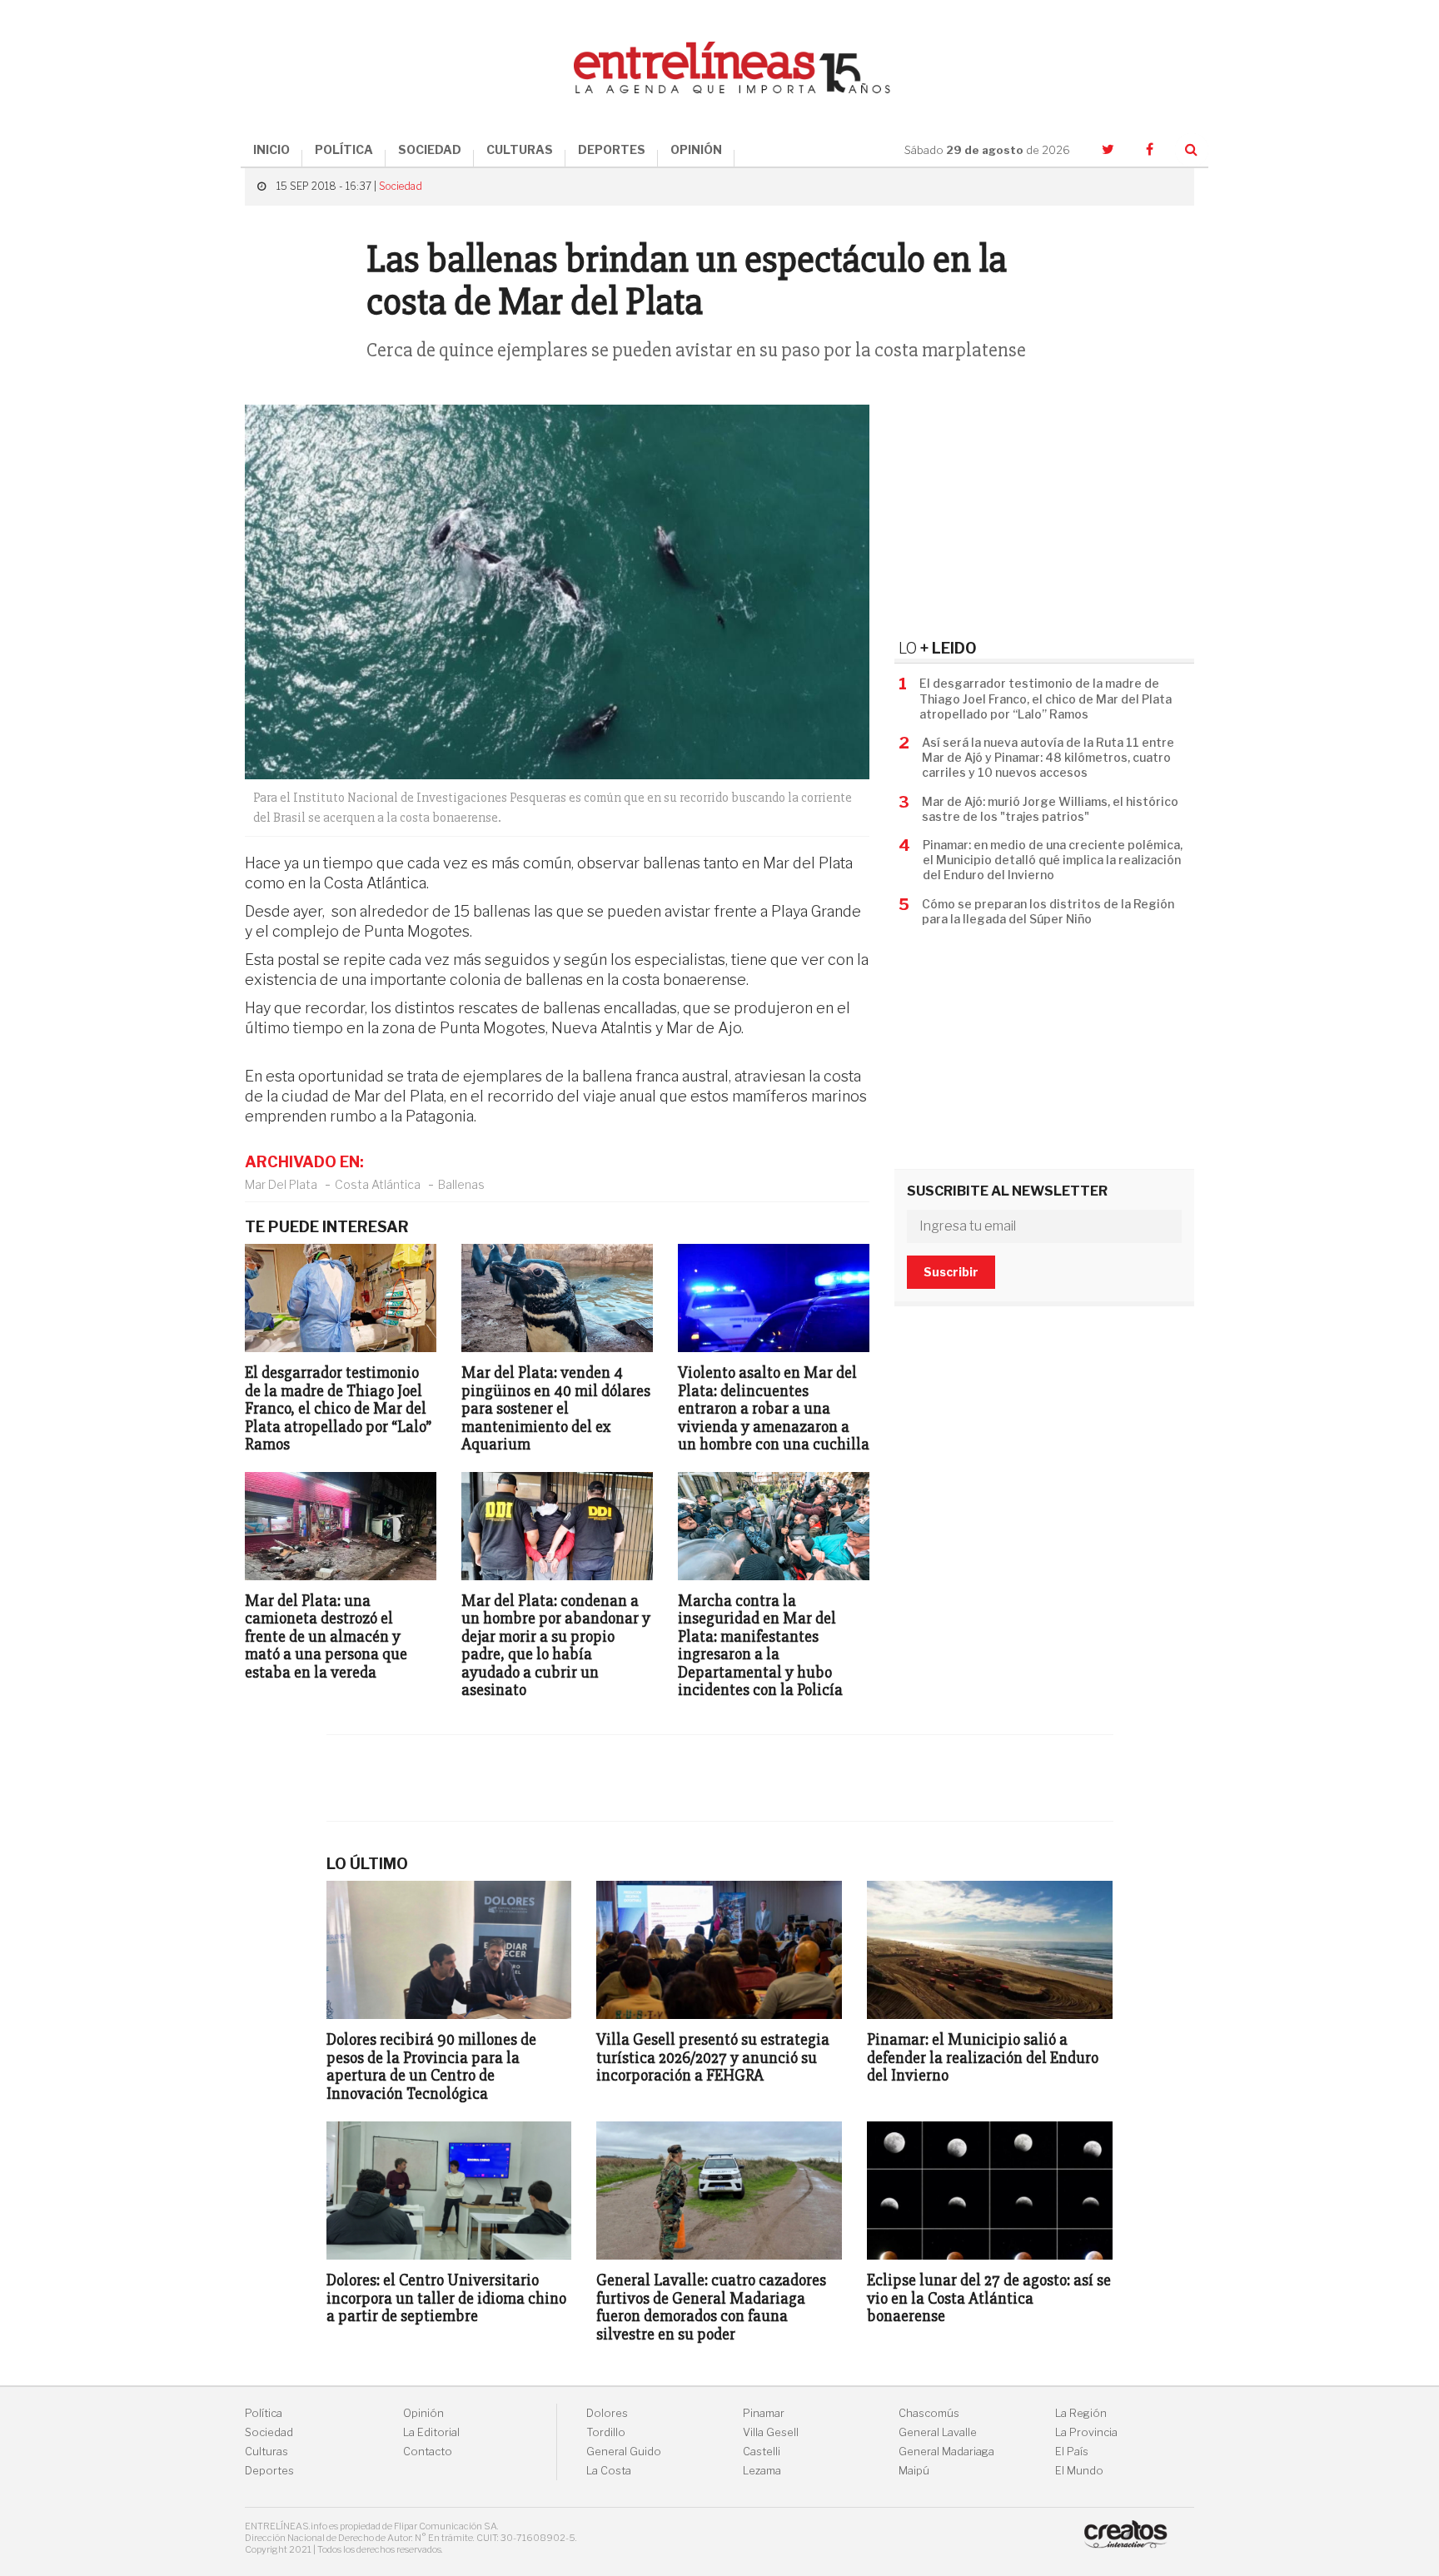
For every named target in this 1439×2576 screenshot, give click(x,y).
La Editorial (431, 2432)
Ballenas (461, 1184)
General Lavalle (938, 2432)
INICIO (271, 149)
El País (1072, 2452)
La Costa (609, 2471)
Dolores (607, 2413)
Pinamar (764, 2413)
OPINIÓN (696, 149)
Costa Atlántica (378, 1184)
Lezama (762, 2471)
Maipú (914, 2471)
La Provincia (1086, 2432)
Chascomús (929, 2413)
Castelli (762, 2452)
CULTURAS (520, 149)
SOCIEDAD (430, 149)
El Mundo (1079, 2471)
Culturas (266, 2452)
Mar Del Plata (281, 1184)
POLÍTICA (344, 149)
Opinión (423, 2413)
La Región (1081, 2413)
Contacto (428, 2452)
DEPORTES (612, 149)
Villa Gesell (771, 2432)
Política (264, 2413)
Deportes (269, 2471)
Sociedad (401, 186)
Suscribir (951, 1272)
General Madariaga (946, 2452)
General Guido (624, 2452)
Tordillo (606, 2432)
